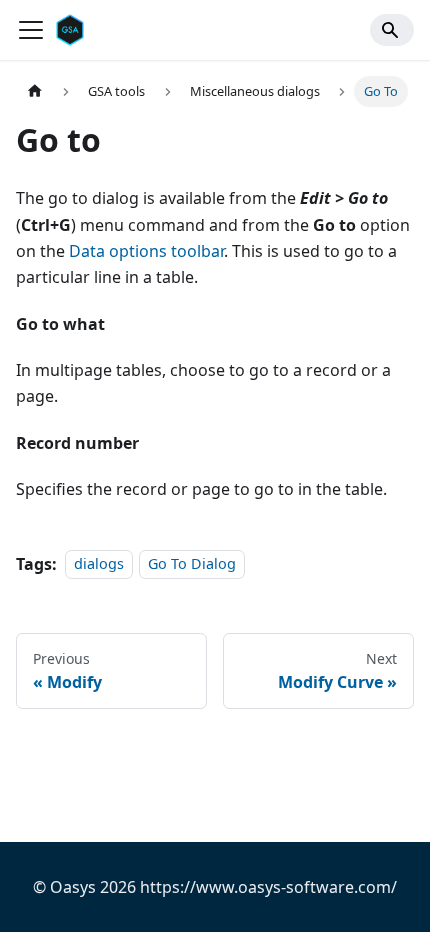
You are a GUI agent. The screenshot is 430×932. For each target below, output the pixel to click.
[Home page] (35, 91)
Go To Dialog (192, 564)
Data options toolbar (146, 251)
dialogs (99, 564)
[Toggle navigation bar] (31, 30)
